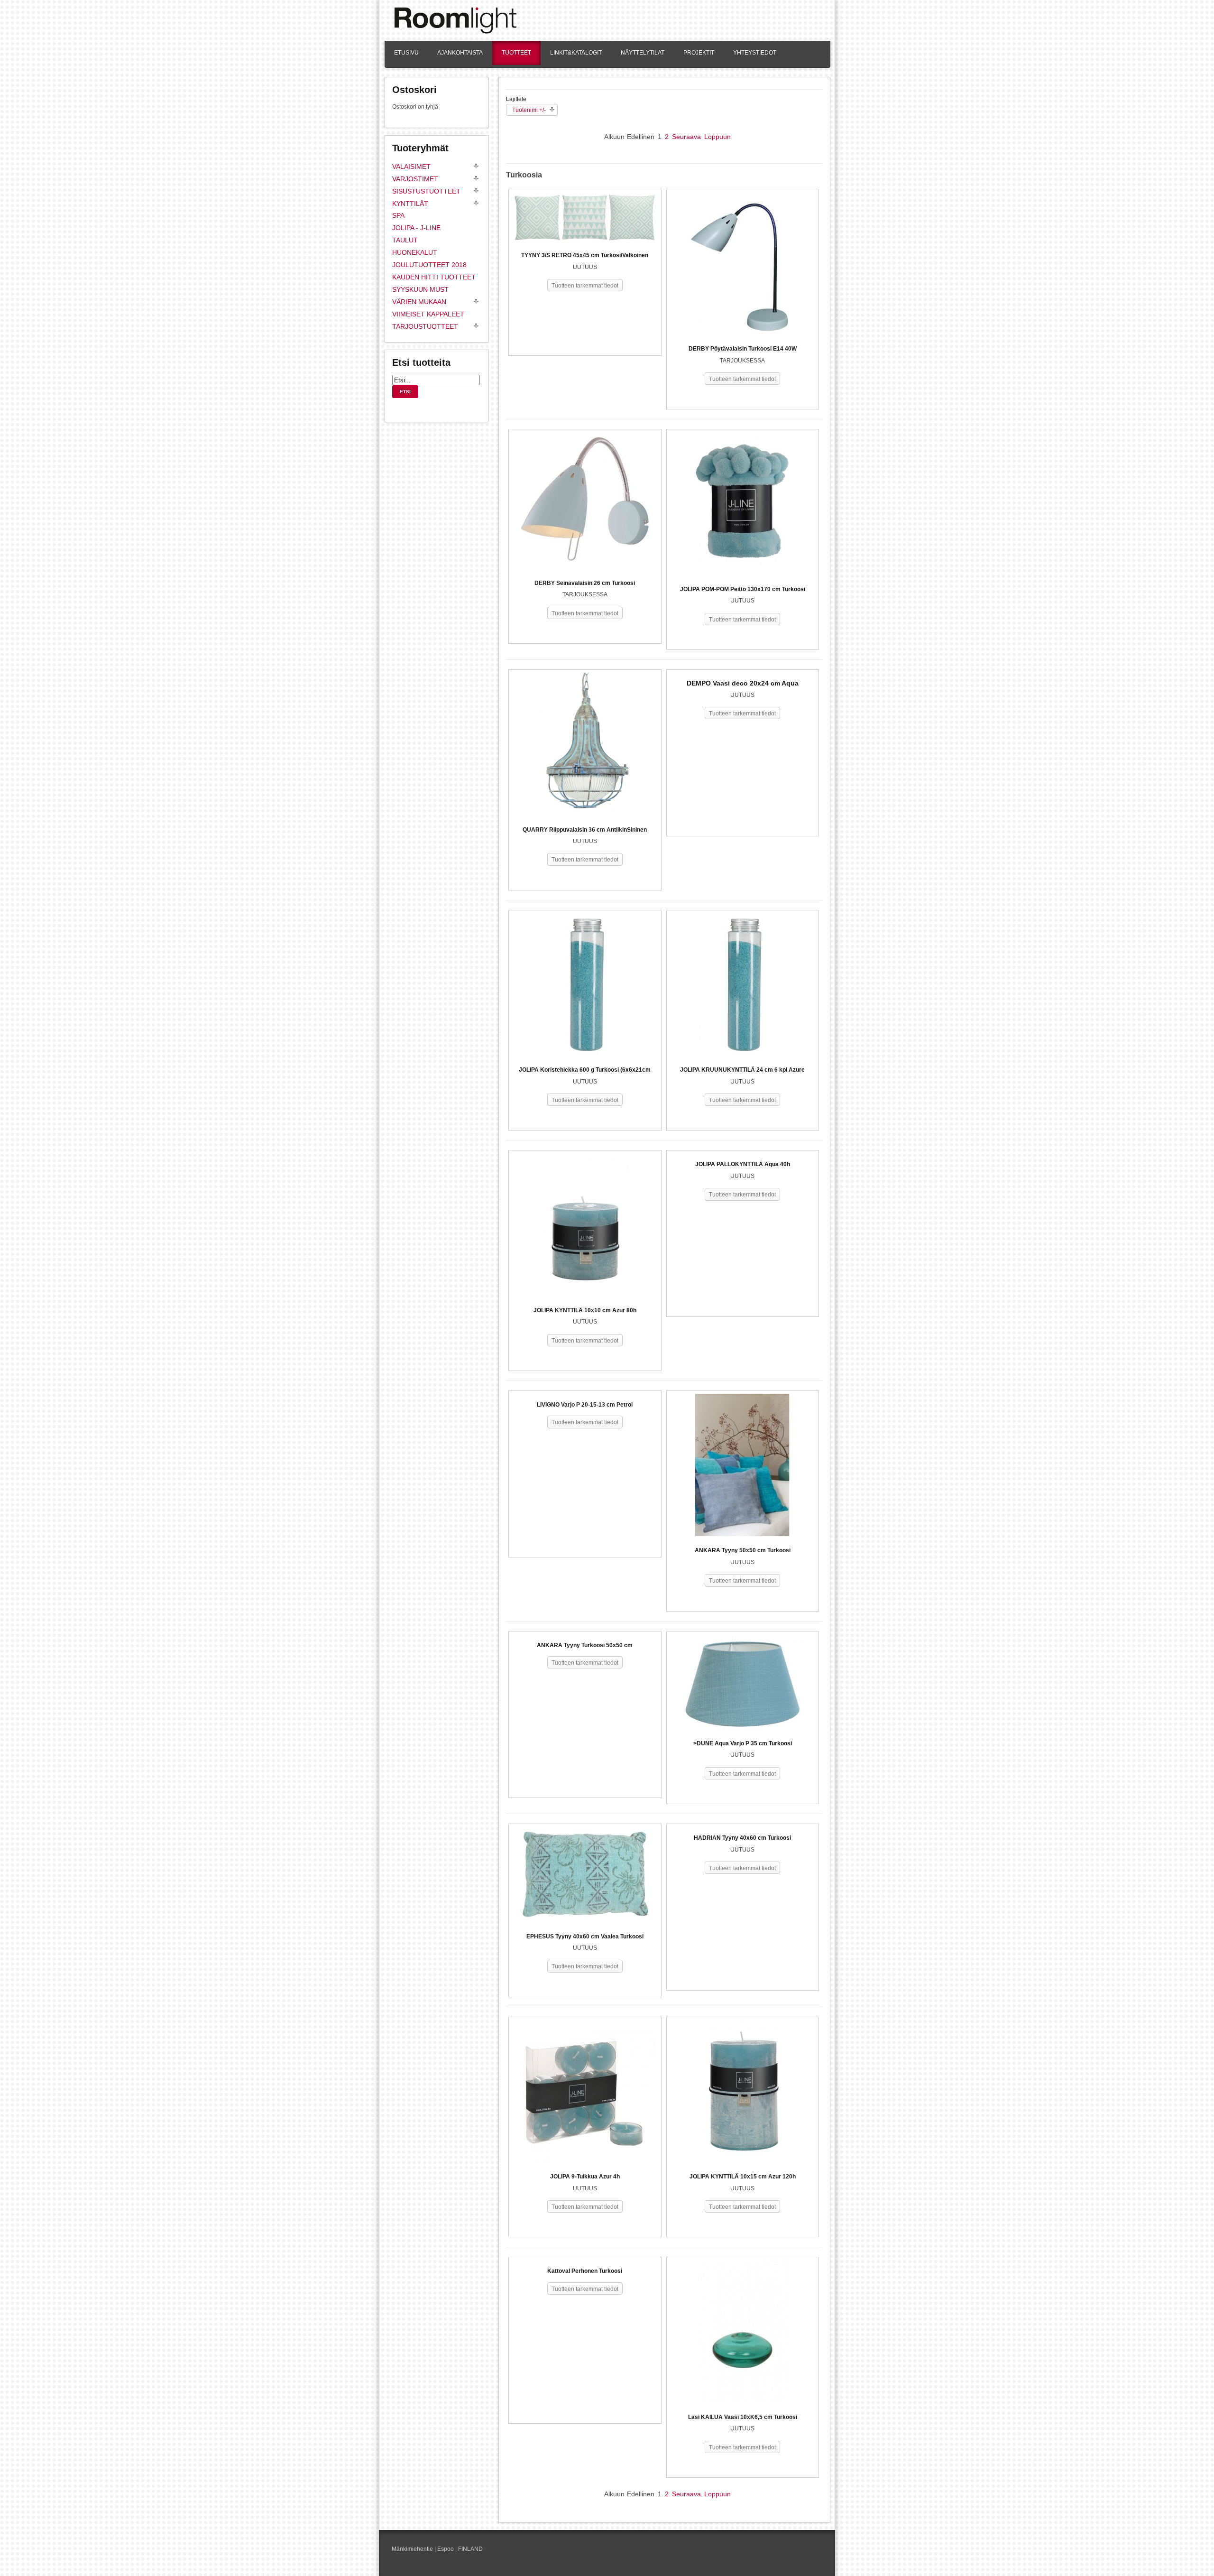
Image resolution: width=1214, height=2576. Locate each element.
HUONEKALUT (415, 252)
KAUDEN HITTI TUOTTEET (434, 277)
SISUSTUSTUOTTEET (426, 191)
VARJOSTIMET (415, 179)
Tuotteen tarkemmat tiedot (585, 286)
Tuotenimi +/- (529, 110)
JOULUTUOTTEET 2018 (429, 265)
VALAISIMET (411, 167)
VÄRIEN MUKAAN (419, 302)
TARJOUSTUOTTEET (425, 326)
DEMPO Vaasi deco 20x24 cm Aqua (743, 683)
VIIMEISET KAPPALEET (428, 314)
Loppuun (717, 137)
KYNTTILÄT (410, 204)
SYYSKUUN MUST (420, 289)
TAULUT (405, 240)
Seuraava (686, 137)
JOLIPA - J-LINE (416, 228)
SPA (398, 215)
